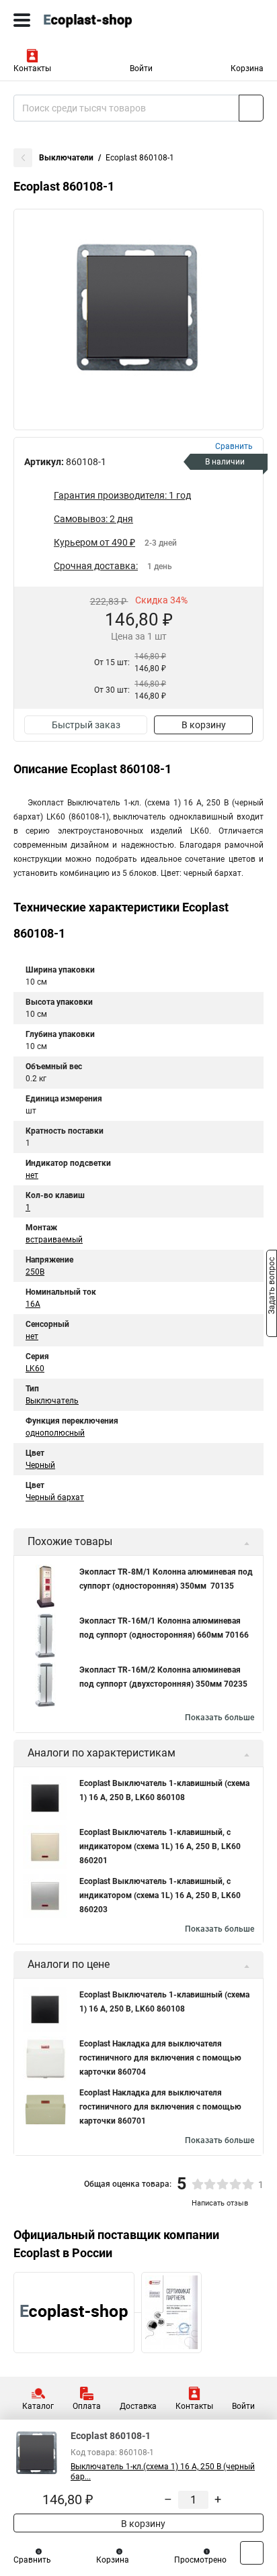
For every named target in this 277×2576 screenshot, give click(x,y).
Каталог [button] (38, 2406)
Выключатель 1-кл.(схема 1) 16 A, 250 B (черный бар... (163, 2472)
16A (33, 1304)
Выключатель (52, 1401)
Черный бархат (55, 1497)
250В (35, 1272)
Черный (40, 1465)
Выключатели (66, 158)
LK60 (35, 1369)
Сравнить (32, 2560)
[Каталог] (22, 20)
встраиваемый (54, 1240)
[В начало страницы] (252, 2553)
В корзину (204, 725)
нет (32, 1175)
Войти (141, 68)
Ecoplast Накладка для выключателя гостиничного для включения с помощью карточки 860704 (160, 2058)
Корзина (247, 68)
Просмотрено (200, 2560)
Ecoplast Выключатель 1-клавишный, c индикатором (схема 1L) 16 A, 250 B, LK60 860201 (160, 1846)
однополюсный (55, 1433)
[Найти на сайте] (251, 108)
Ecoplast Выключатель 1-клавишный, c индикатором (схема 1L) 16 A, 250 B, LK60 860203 (160, 1895)
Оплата (87, 2406)
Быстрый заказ (86, 725)
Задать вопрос (272, 1287)
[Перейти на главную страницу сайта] (101, 20)
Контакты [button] (32, 68)
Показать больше (220, 1718)
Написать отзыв (220, 2203)
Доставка (138, 2406)
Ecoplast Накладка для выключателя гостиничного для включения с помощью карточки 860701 (160, 2107)
